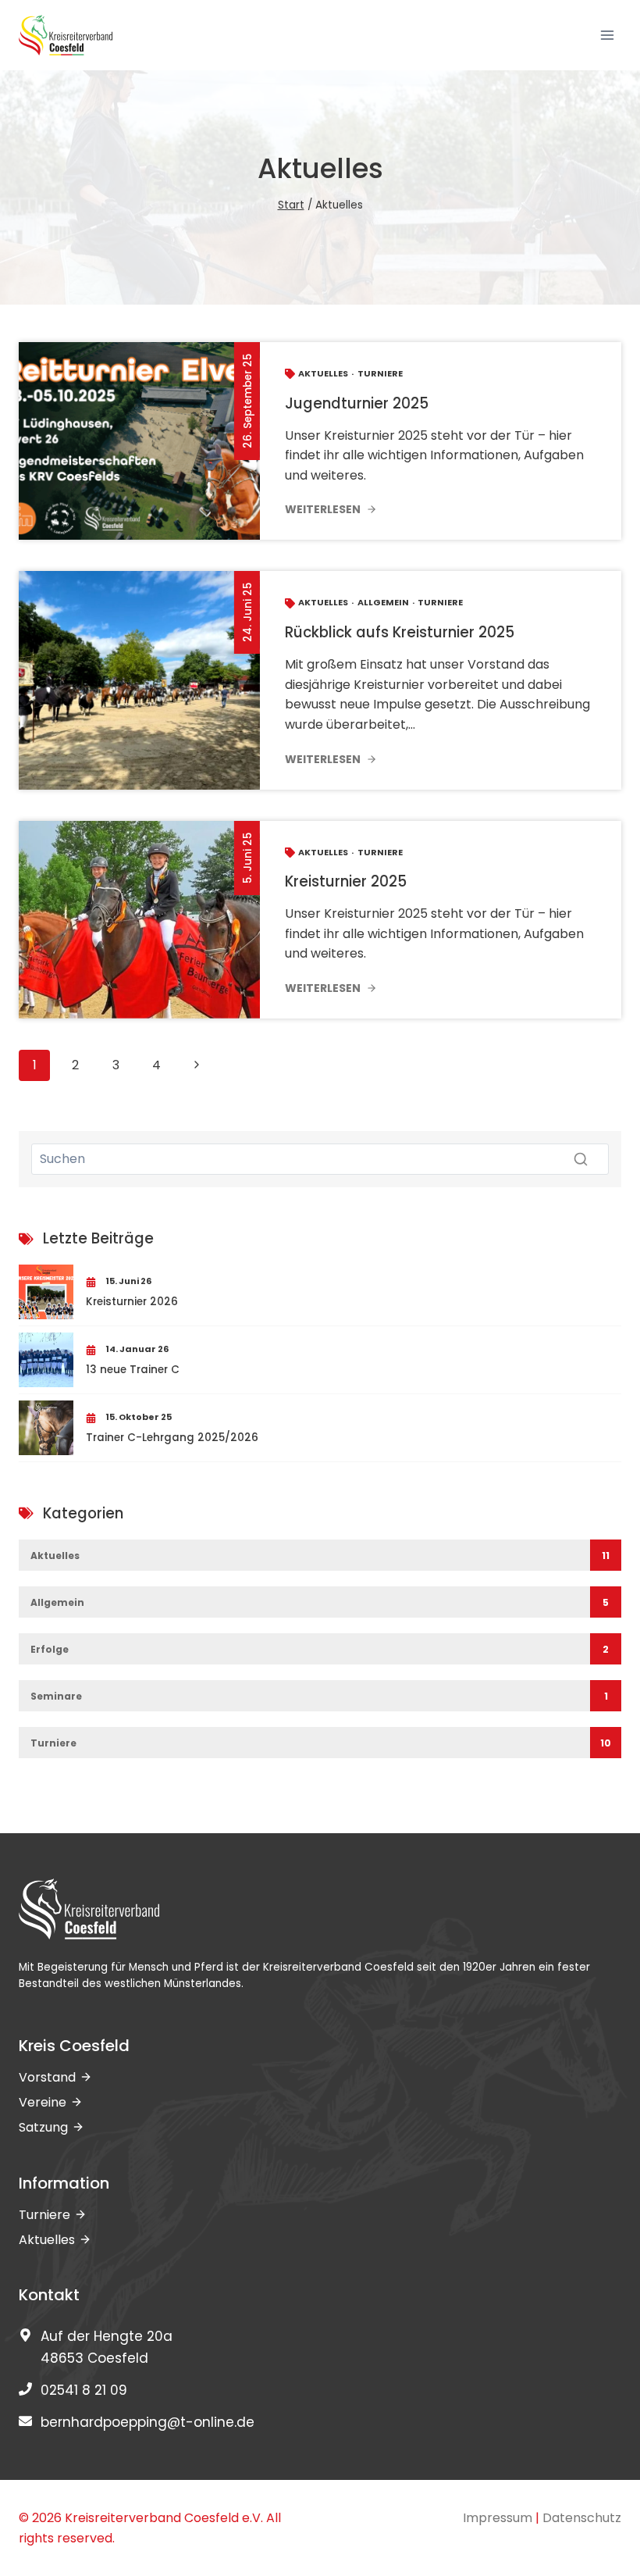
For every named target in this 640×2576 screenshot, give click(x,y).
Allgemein (383, 602)
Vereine (43, 2102)
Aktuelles (323, 373)
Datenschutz (582, 2518)
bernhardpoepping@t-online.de (148, 2422)
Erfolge (50, 1649)
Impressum (498, 2518)
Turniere (380, 373)
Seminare (56, 1696)
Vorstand (47, 2077)
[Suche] (581, 1159)
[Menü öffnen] (607, 35)
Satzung (43, 2127)
